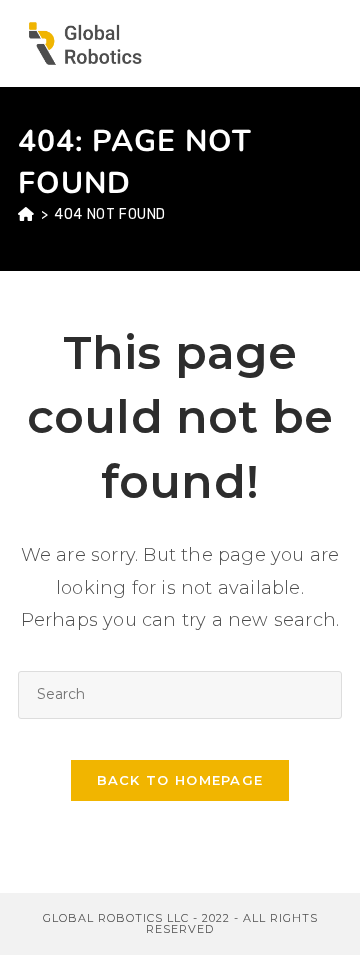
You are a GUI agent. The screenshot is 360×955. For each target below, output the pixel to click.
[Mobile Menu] (332, 43)
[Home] (26, 214)
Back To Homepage (180, 780)
